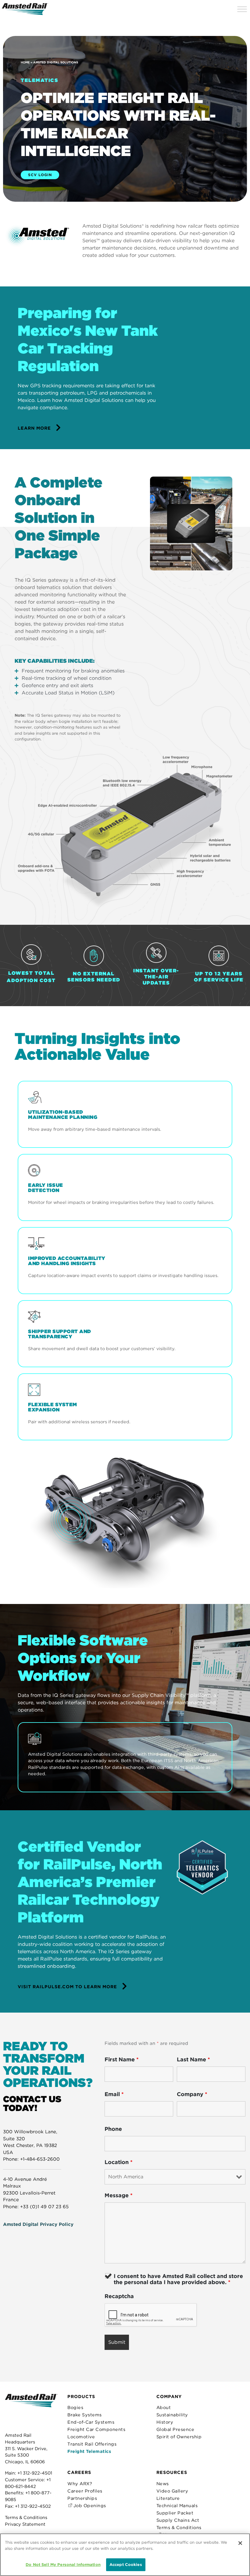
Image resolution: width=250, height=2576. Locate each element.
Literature (168, 2498)
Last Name (193, 2060)
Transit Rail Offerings (92, 2444)
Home (25, 62)
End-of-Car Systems (91, 2422)
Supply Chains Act (178, 2520)
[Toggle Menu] (242, 9)
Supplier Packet (175, 2513)
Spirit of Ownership (179, 2437)
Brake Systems (85, 2415)
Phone (113, 2129)
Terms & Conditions (26, 2517)
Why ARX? (80, 2484)
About (164, 2407)
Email (114, 2094)
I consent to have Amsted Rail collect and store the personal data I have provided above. (178, 2279)
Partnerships (82, 2498)
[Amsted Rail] (31, 2410)
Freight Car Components (96, 2429)
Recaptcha (119, 2296)
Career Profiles (85, 2491)
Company (192, 2094)
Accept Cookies (126, 2565)
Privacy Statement (25, 2524)
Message (119, 2195)
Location (119, 2162)
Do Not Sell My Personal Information (63, 2565)
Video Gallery (172, 2491)
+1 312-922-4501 (35, 2473)
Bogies (75, 2407)
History (165, 2422)
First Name (122, 2060)
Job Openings (89, 2505)
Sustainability (172, 2415)
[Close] (240, 2543)
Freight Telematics (89, 2451)
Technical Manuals (177, 2505)
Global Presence (175, 2429)
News (163, 2484)
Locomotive (81, 2437)
